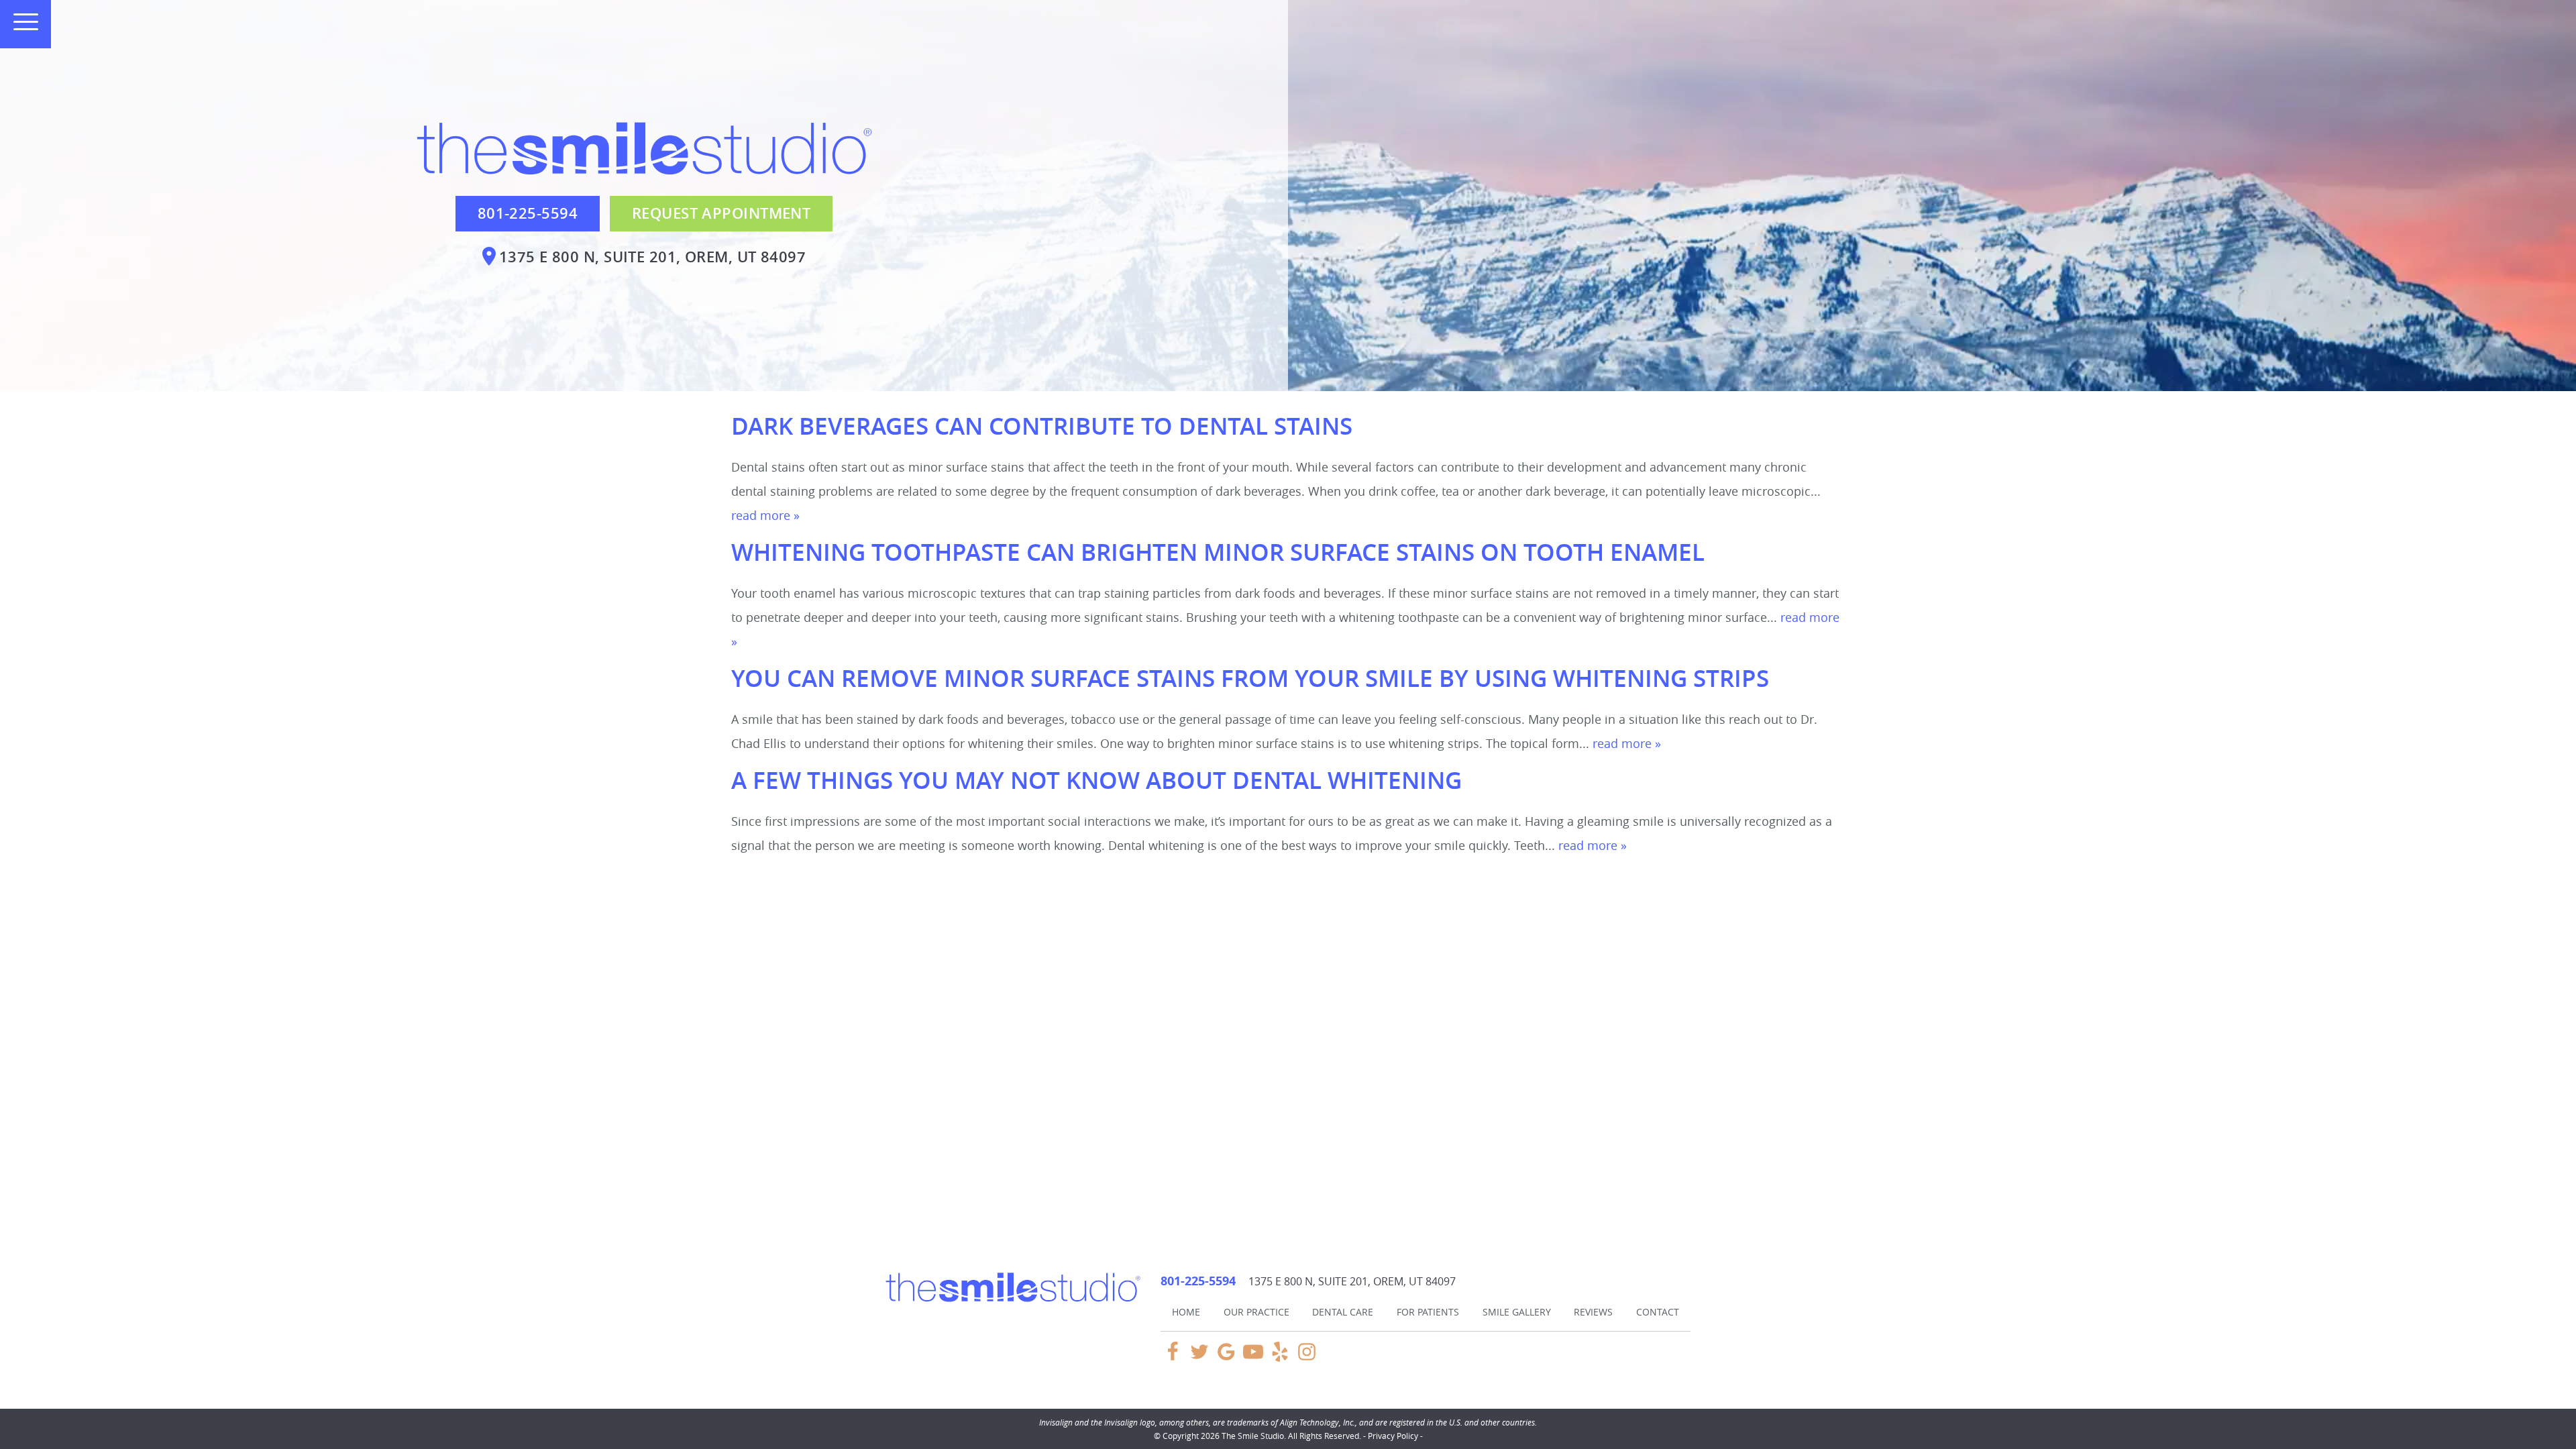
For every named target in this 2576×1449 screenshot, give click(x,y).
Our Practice (1256, 1312)
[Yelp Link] (1280, 1358)
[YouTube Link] (1253, 1358)
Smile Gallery (1517, 1312)
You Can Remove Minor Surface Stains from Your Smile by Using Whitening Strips (1250, 678)
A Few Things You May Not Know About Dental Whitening (1096, 780)
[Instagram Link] (1307, 1358)
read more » (765, 515)
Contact (1658, 1312)
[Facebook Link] (1173, 1358)
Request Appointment (721, 213)
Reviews (1593, 1312)
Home (1186, 1312)
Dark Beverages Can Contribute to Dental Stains (1042, 426)
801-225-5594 (528, 213)
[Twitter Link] (1199, 1358)
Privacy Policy (1393, 1436)
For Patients (1428, 1312)
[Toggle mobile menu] (20, 22)
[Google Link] (1226, 1358)
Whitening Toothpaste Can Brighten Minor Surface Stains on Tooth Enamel (1218, 552)
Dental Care (1343, 1312)
